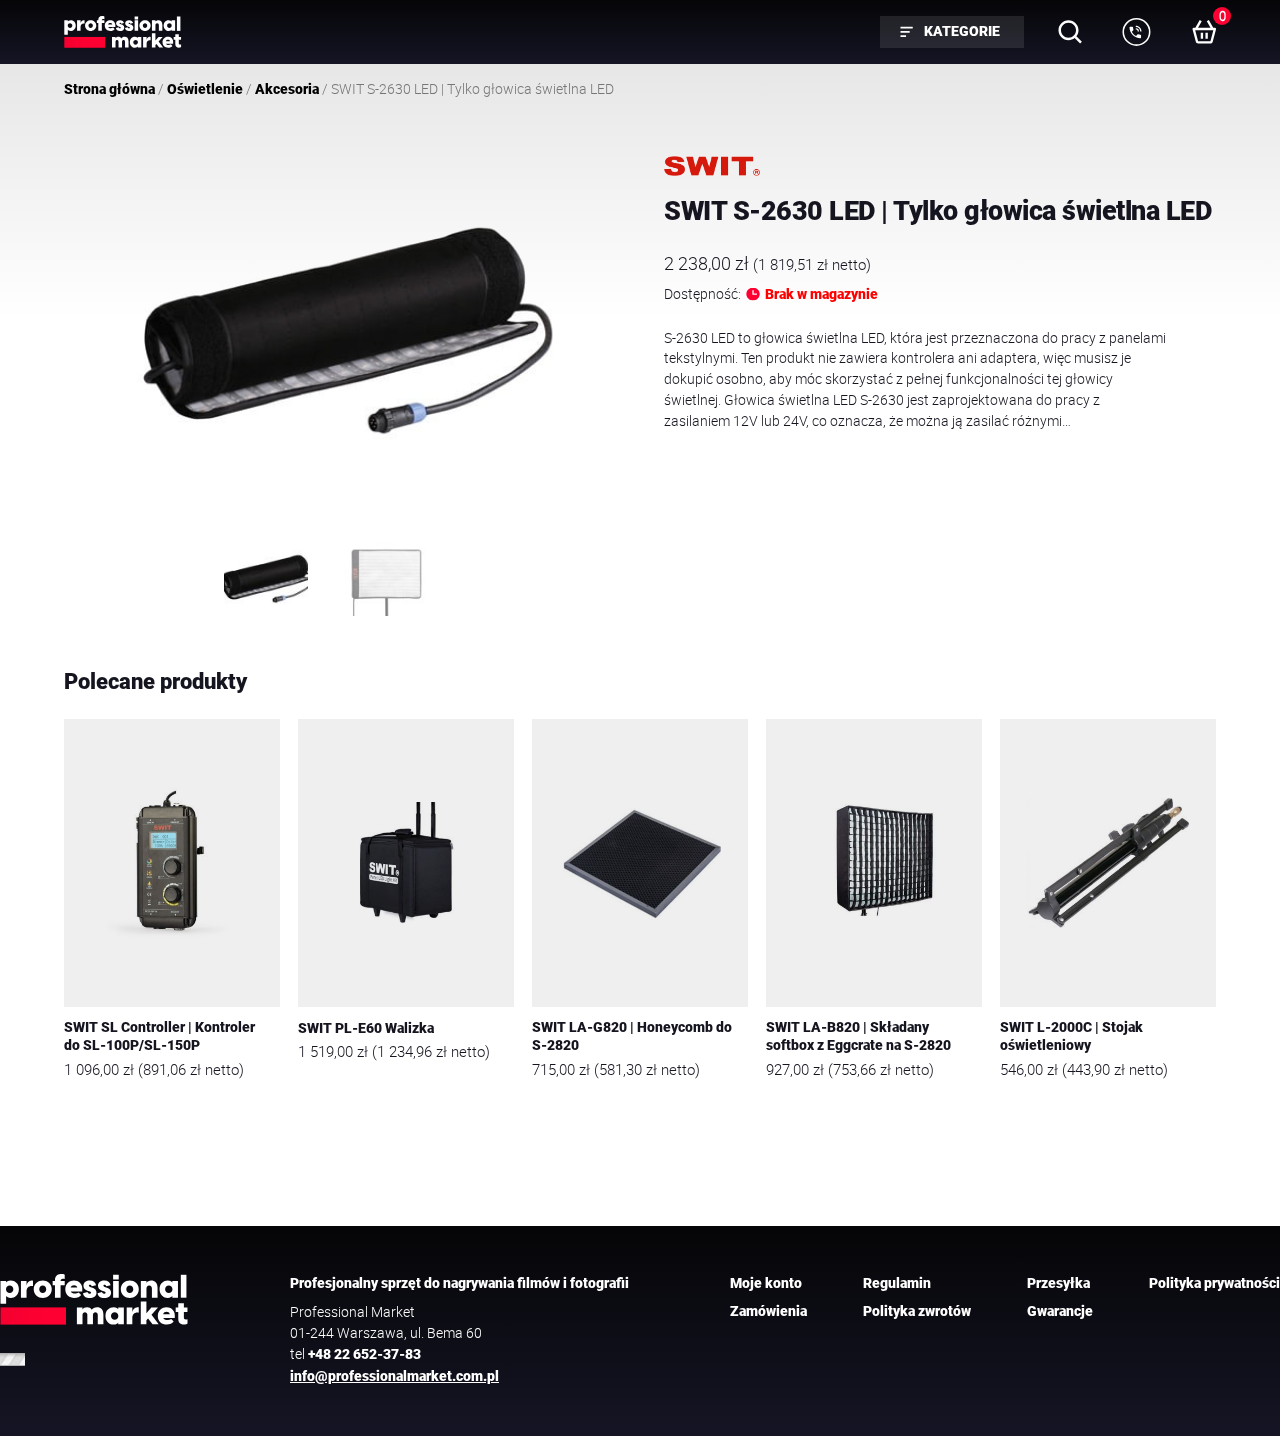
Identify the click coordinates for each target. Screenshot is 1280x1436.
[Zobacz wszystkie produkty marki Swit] (712, 166)
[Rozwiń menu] (1136, 32)
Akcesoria (287, 89)
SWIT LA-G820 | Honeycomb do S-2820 (632, 1037)
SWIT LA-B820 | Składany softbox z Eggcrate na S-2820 (858, 1037)
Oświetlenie (205, 89)
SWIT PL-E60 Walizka (366, 1028)
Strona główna (109, 89)
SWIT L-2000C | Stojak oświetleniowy (1071, 1037)
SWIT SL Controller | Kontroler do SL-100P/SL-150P (159, 1037)
